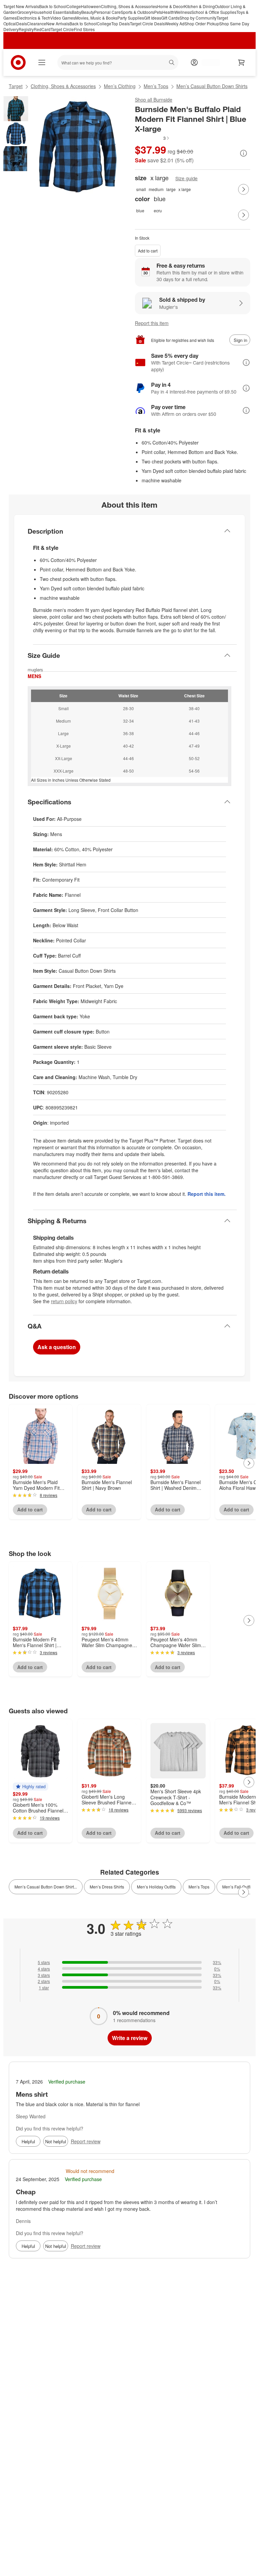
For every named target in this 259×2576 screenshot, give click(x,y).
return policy (64, 1301)
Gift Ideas (153, 18)
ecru (158, 210)
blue (140, 210)
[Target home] (18, 62)
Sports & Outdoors (137, 12)
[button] (152, 138)
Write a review (130, 2038)
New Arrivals (58, 23)
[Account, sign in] (208, 62)
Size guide (186, 178)
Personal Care (107, 12)
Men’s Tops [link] (199, 1887)
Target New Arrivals (21, 6)
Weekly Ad (175, 23)
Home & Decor (171, 6)
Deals (22, 23)
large (171, 189)
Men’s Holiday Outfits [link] (156, 1887)
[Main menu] (42, 62)
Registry (26, 29)
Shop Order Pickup (202, 23)
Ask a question (57, 1347)
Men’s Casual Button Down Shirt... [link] (46, 1887)
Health (168, 12)
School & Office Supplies (214, 12)
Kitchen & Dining (199, 6)
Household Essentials (52, 12)
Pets (158, 12)
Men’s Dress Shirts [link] (107, 1887)
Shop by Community (198, 18)
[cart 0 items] (241, 62)
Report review (86, 2141)
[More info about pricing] (243, 153)
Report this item (152, 323)
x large (185, 189)
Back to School (53, 6)
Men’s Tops (156, 86)
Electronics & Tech (33, 18)
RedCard (42, 29)
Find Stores (84, 29)
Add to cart (148, 251)
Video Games (63, 18)
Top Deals (121, 23)
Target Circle (62, 29)
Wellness (183, 12)
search (172, 63)
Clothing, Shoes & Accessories (129, 6)
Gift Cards (170, 18)
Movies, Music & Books (96, 18)
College (74, 6)
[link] (152, 138)
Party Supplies (131, 18)
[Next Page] (243, 189)
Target (16, 86)
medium (156, 189)
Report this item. (207, 1194)
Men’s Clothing (120, 86)
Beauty (88, 12)
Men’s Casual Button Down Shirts (212, 86)
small (141, 189)
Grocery (24, 12)
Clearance (37, 23)
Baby (77, 12)
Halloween (91, 6)
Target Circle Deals (147, 23)
